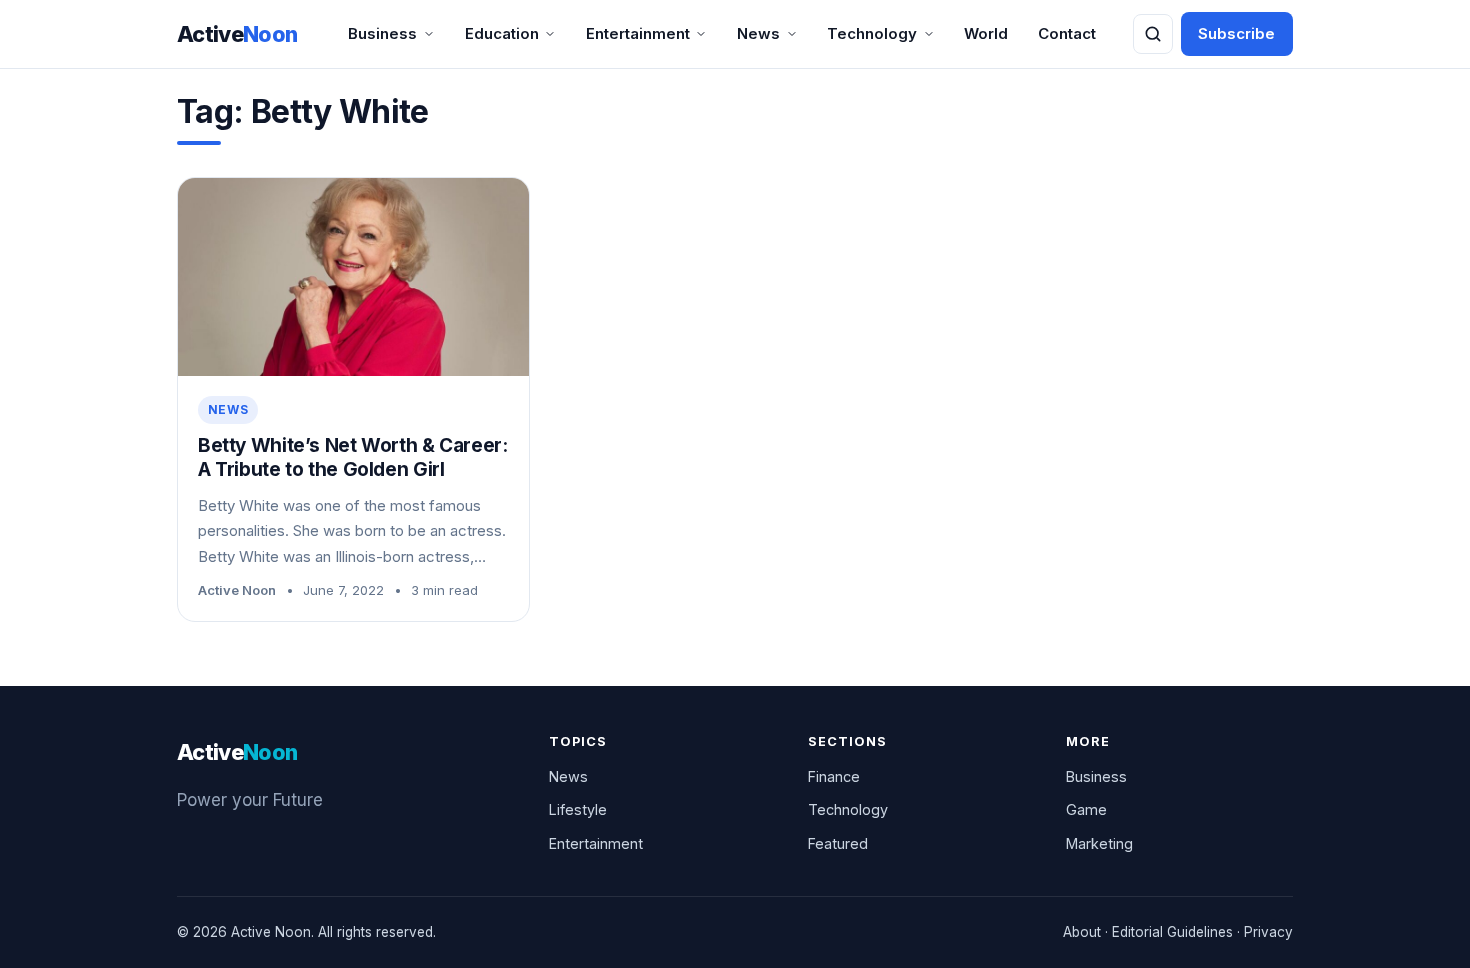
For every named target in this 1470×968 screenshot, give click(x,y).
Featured (838, 843)
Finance (834, 776)
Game (1086, 809)
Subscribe (1236, 33)
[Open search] (1153, 34)
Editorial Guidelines (1172, 932)
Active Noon (237, 590)
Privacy (1268, 932)
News (758, 33)
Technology (872, 33)
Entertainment (638, 33)
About (1082, 932)
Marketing (1099, 843)
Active (237, 34)
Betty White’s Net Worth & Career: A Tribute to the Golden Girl (352, 458)
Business (382, 33)
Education (502, 33)
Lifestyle (578, 809)
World (986, 33)
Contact (1067, 33)
